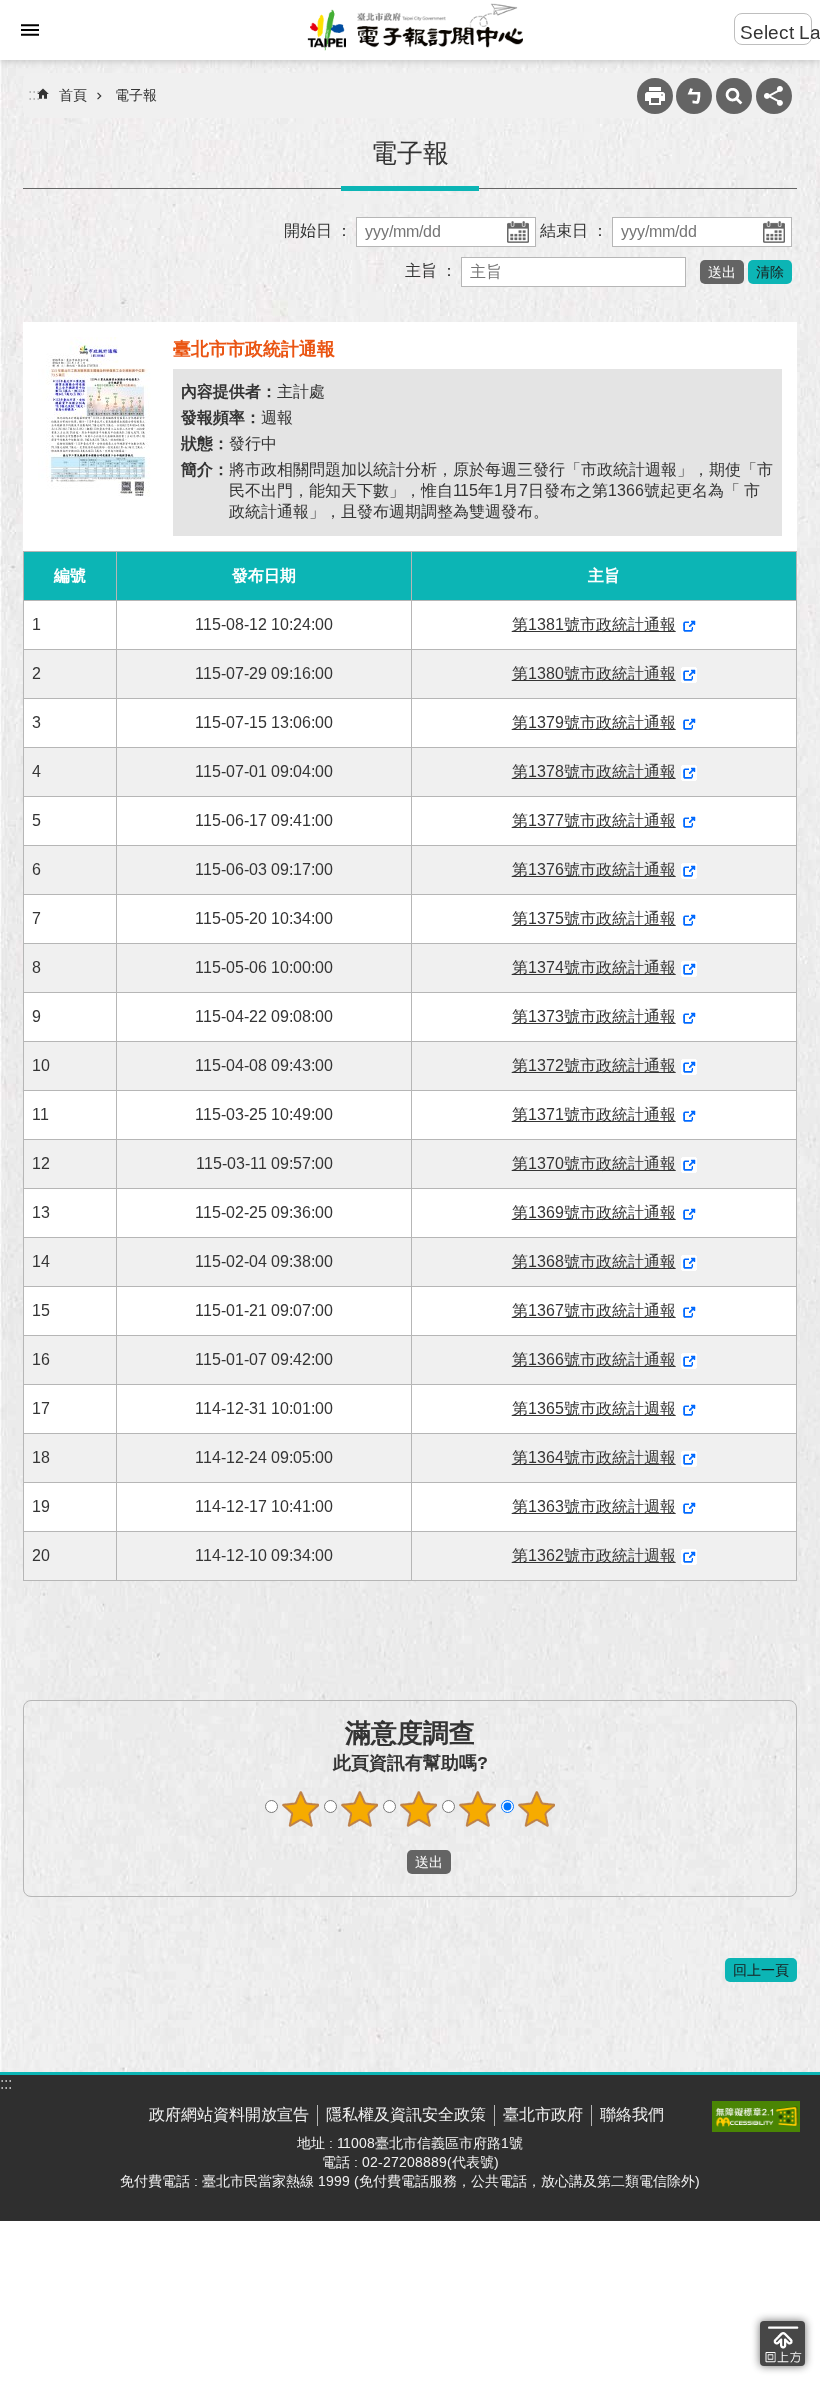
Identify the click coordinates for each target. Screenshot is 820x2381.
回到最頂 (782, 2343)
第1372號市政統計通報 (594, 1065)
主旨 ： (433, 270)
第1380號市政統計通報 (594, 673)
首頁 (73, 95)
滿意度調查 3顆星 (419, 1809)
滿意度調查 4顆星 (478, 1809)
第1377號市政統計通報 (594, 820)
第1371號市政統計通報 (594, 1114)
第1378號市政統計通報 (594, 771)
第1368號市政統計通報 (594, 1261)
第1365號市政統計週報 (594, 1408)
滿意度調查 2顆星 (360, 1809)
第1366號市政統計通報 (594, 1359)
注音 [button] (694, 96)
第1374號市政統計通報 (594, 967)
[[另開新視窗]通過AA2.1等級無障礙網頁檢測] (756, 2116)
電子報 (136, 95)
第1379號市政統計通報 (594, 722)
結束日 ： (576, 230)
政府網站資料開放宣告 (229, 2114)
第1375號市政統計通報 (594, 918)
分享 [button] (774, 96)
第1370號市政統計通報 (594, 1163)
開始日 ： (320, 230)
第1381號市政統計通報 (594, 624)
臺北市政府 (543, 2114)
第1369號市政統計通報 (594, 1212)
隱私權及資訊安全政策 (406, 2114)
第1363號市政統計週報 (594, 1506)
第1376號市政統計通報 (594, 869)
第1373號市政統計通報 (594, 1016)
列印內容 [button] (655, 96)
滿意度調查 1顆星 (301, 1809)
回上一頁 (761, 1970)
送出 (388, 1862)
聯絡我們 (632, 2114)
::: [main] (34, 94)
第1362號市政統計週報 (594, 1555)
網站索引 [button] (30, 30)
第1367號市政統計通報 (594, 1310)
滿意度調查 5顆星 (537, 1809)
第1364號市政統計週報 (594, 1457)
